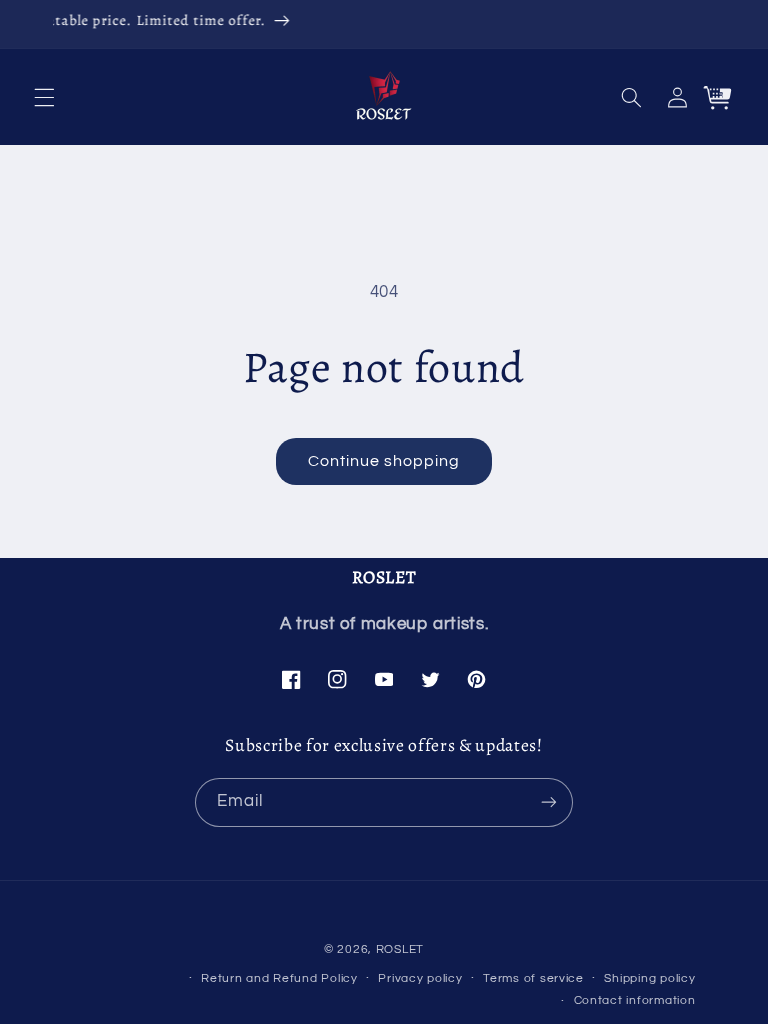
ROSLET (400, 949)
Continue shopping (384, 461)
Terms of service (533, 978)
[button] (44, 97)
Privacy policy (420, 978)
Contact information (635, 1000)
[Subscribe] (549, 802)
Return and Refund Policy (279, 978)
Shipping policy (649, 978)
